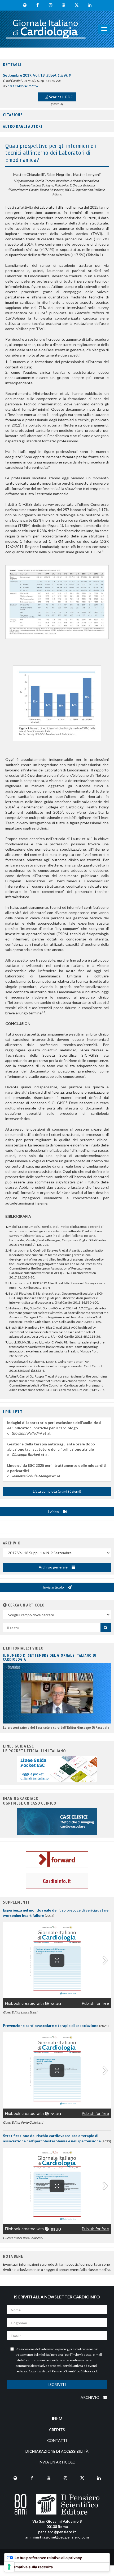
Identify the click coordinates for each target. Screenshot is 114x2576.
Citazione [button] (13, 115)
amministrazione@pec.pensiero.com (57, 2537)
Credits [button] (57, 2430)
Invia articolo (54, 1587)
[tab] (57, 65)
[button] (5, 1605)
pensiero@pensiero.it (57, 2532)
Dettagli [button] (12, 64)
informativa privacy (55, 2349)
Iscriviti (57, 2384)
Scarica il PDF (60, 97)
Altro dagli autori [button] (23, 126)
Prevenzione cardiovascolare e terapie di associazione (51, 2025)
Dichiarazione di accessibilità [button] (57, 2451)
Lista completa (57, 1491)
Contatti (57, 2440)
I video (54, 1512)
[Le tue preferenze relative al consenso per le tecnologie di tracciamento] (9, 2567)
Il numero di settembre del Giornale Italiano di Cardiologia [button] (50, 1657)
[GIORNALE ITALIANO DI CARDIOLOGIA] (46, 29)
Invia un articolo (57, 2462)
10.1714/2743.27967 (23, 86)
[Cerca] (106, 1628)
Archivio (90, 2397)
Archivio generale (54, 1567)
